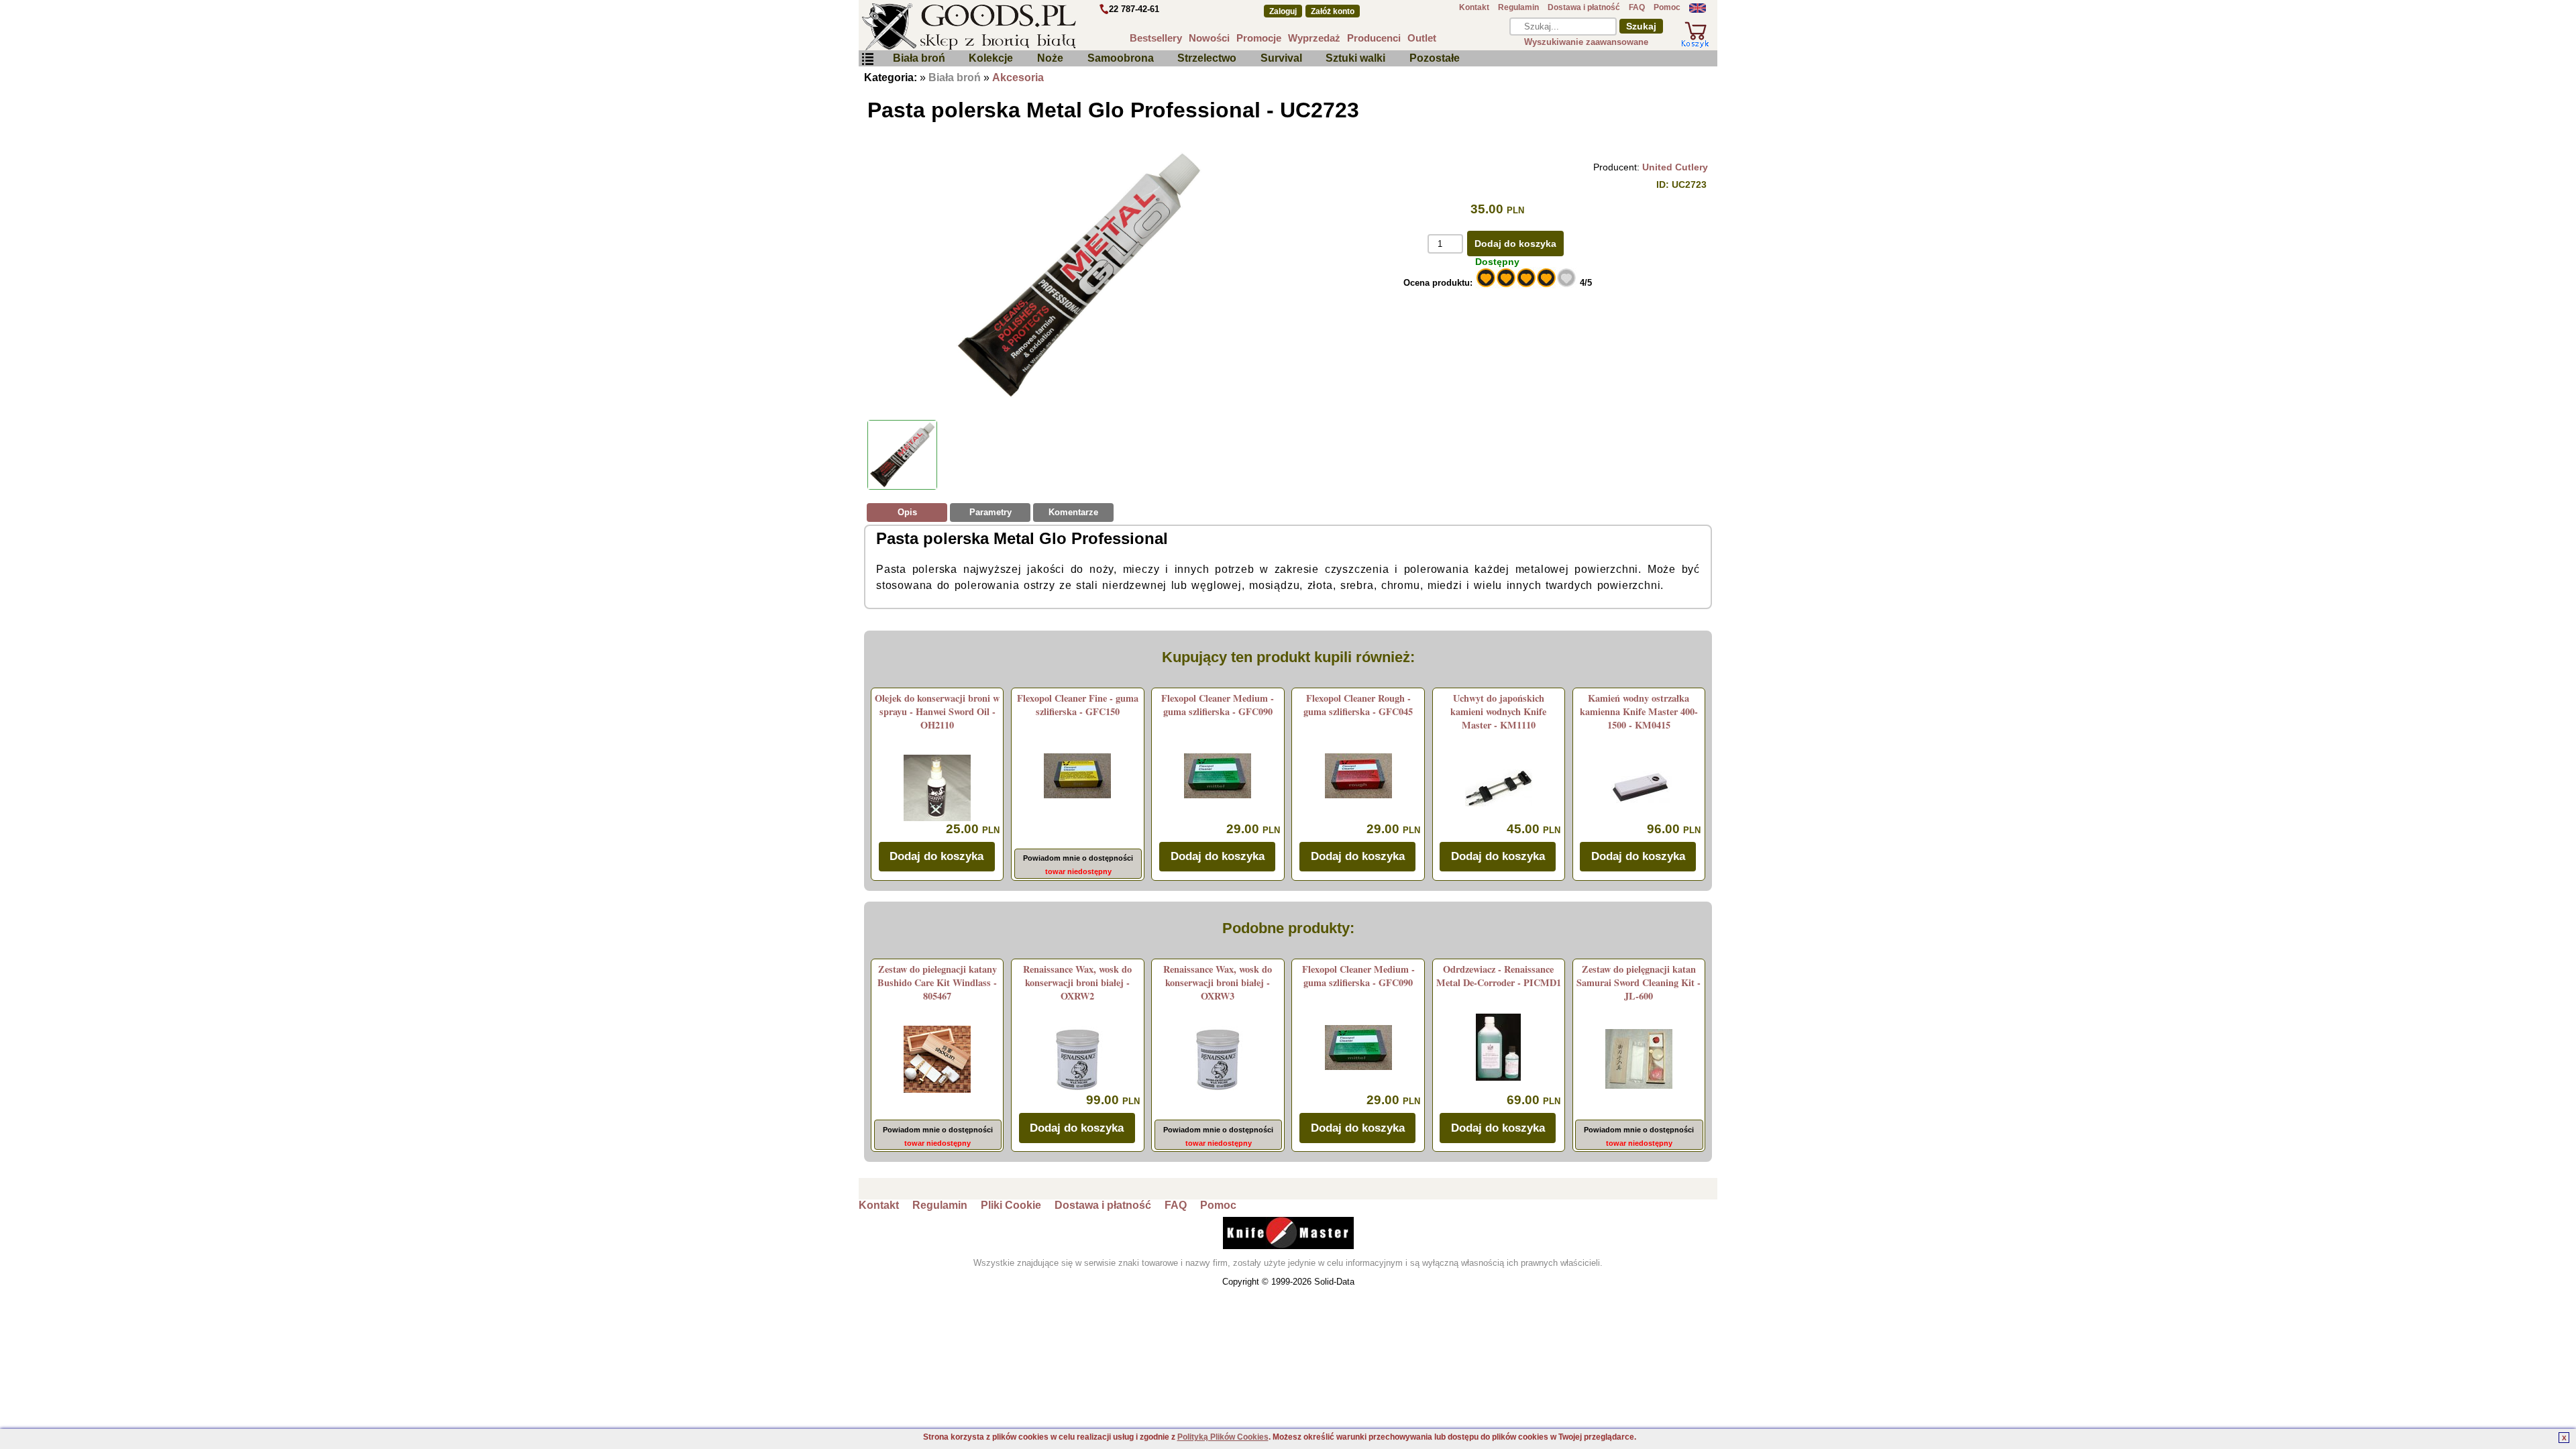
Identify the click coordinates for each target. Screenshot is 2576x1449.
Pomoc (1667, 7)
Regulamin (1518, 7)
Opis (907, 512)
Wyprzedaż (1314, 38)
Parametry (990, 512)
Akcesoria (1018, 77)
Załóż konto (1333, 11)
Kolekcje (991, 58)
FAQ (1637, 7)
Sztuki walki (1355, 58)
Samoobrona (1121, 58)
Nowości (1209, 38)
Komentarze (1073, 512)
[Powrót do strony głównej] (1009, 27)
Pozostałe (1435, 58)
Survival (1281, 58)
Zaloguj (1283, 11)
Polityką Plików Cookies (1223, 1437)
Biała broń (919, 58)
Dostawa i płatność (1584, 7)
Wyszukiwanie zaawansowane (1586, 42)
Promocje (1259, 38)
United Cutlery (1675, 167)
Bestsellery (1156, 38)
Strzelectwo (1207, 58)
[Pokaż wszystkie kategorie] (867, 59)
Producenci (1374, 38)
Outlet (1422, 38)
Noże (1050, 58)
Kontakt (1474, 7)
